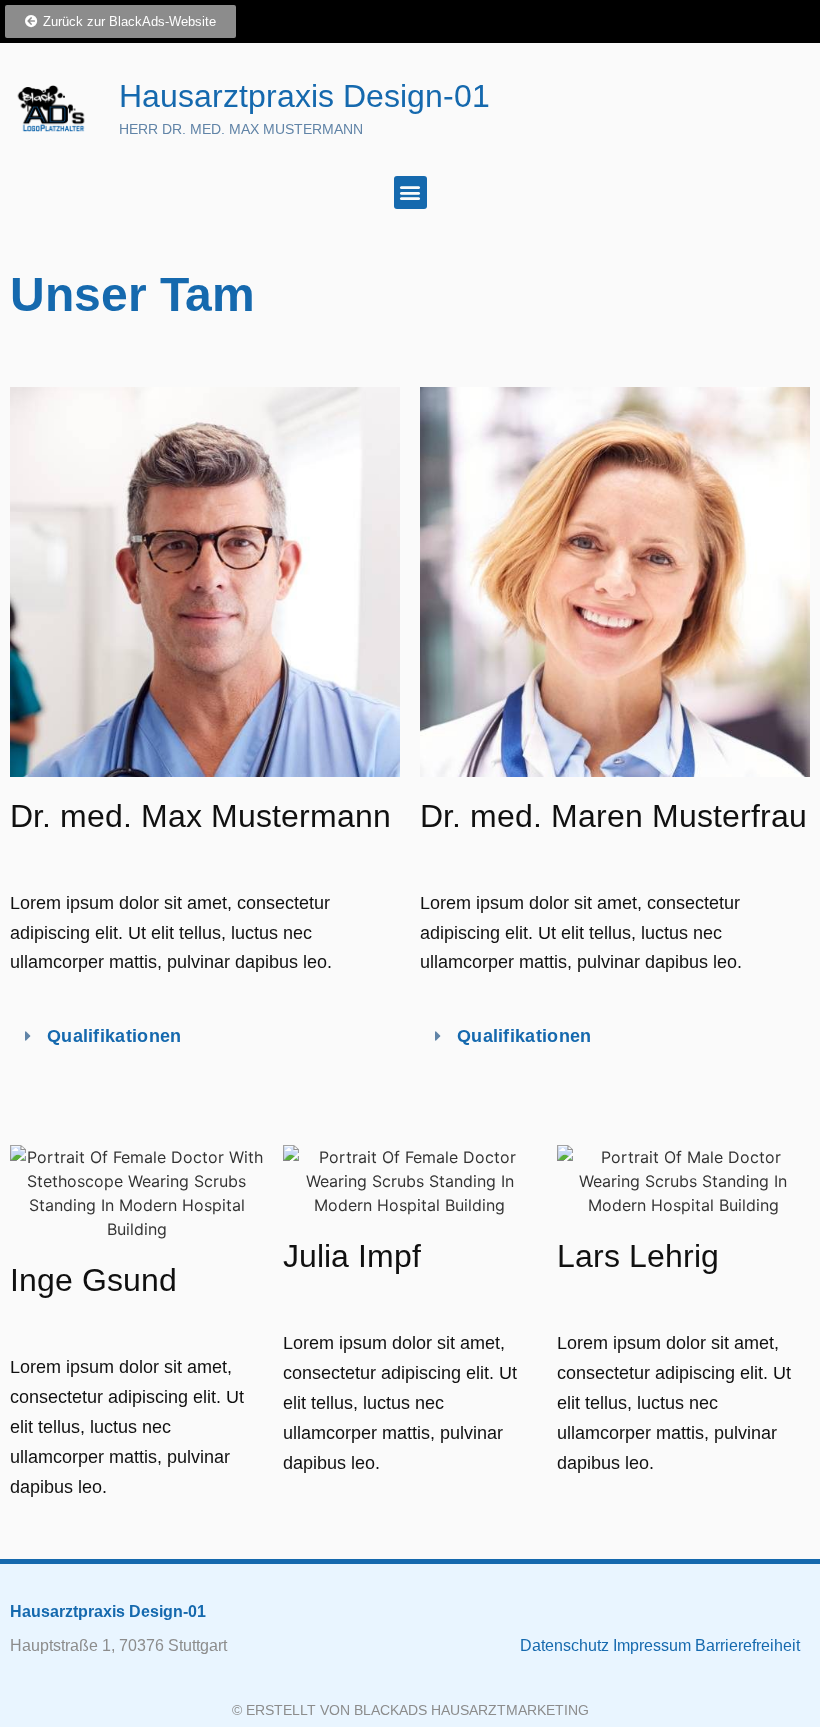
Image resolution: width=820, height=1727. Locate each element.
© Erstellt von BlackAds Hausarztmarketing (410, 1710)
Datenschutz (566, 1645)
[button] (410, 192)
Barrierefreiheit (747, 1645)
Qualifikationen (114, 1036)
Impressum (654, 1645)
